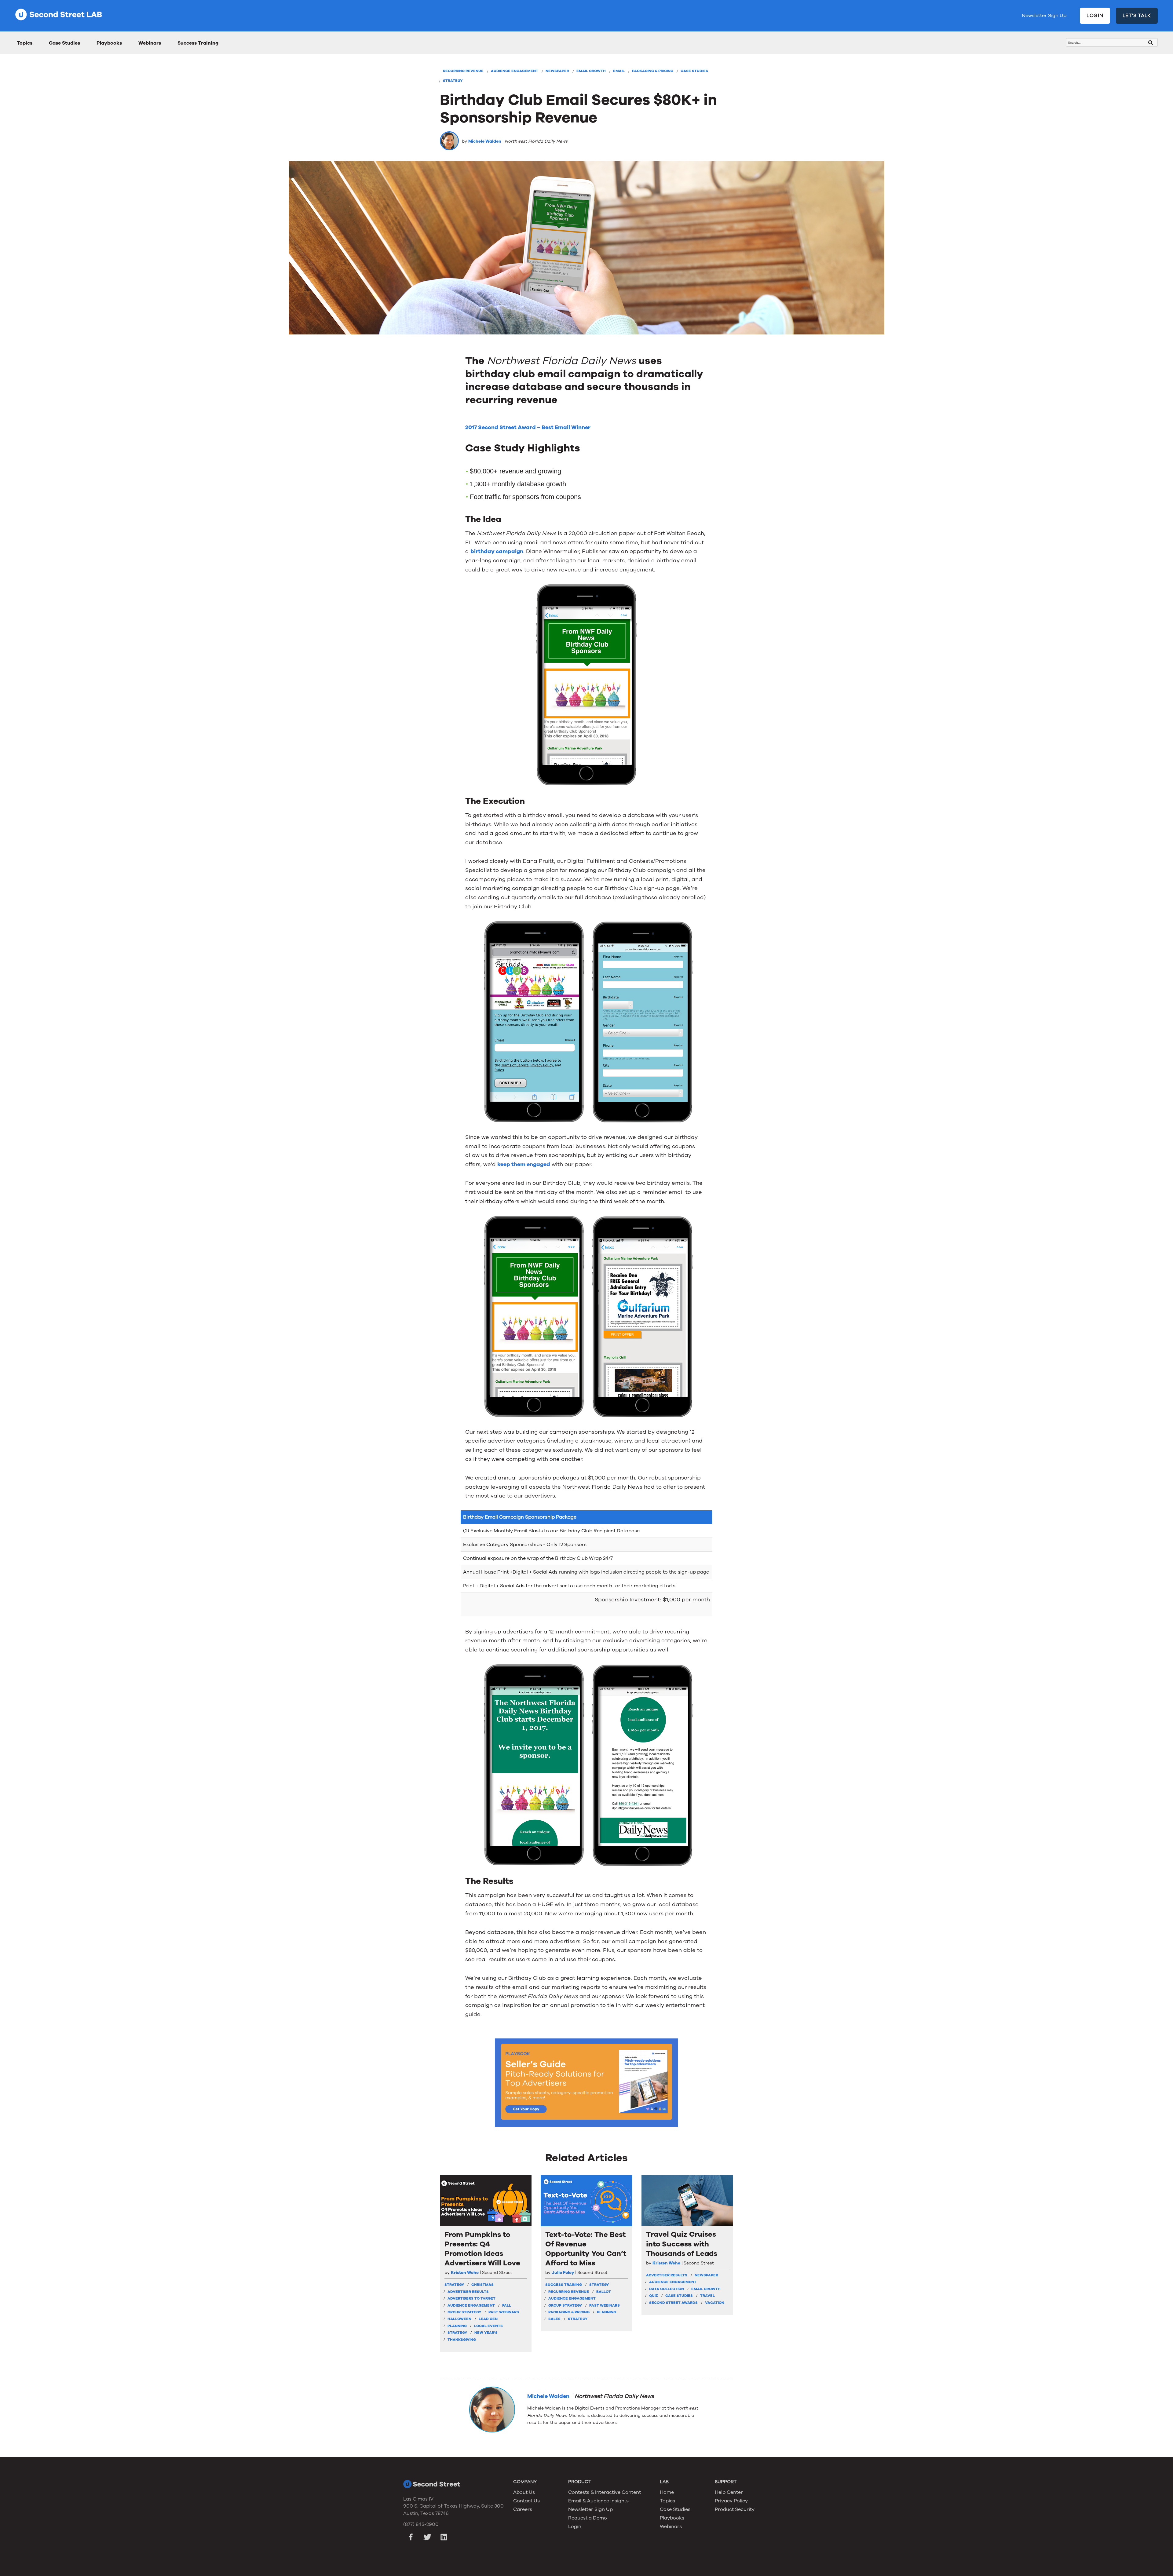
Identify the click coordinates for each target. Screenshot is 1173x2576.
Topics (25, 43)
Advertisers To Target (471, 2298)
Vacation (715, 2303)
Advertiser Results (468, 2292)
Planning (457, 2326)
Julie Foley (563, 2273)
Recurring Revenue (463, 71)
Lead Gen (488, 2319)
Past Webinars (504, 2312)
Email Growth (591, 71)
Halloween (459, 2319)
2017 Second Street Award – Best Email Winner (528, 427)
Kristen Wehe (465, 2273)
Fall (507, 2305)
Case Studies (64, 43)
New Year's (486, 2333)
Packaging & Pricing (653, 71)
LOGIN (1095, 16)
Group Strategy (464, 2312)
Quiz (654, 2296)
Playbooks (109, 43)
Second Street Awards (673, 2303)
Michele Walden (485, 141)
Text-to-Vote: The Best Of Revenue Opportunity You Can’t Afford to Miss (586, 2249)
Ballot (604, 2292)
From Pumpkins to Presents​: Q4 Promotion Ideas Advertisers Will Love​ (482, 2249)
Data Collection (667, 2289)
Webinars (150, 43)
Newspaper (557, 71)
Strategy (453, 81)
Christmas (482, 2285)
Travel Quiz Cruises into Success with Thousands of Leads (682, 2244)
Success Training (198, 43)
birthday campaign (497, 551)
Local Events (488, 2326)
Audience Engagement (515, 71)
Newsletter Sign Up (1044, 16)
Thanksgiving (462, 2340)
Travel (707, 2296)
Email (619, 71)
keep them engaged (524, 1164)
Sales (554, 2319)
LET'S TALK (1137, 16)
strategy (454, 2285)
